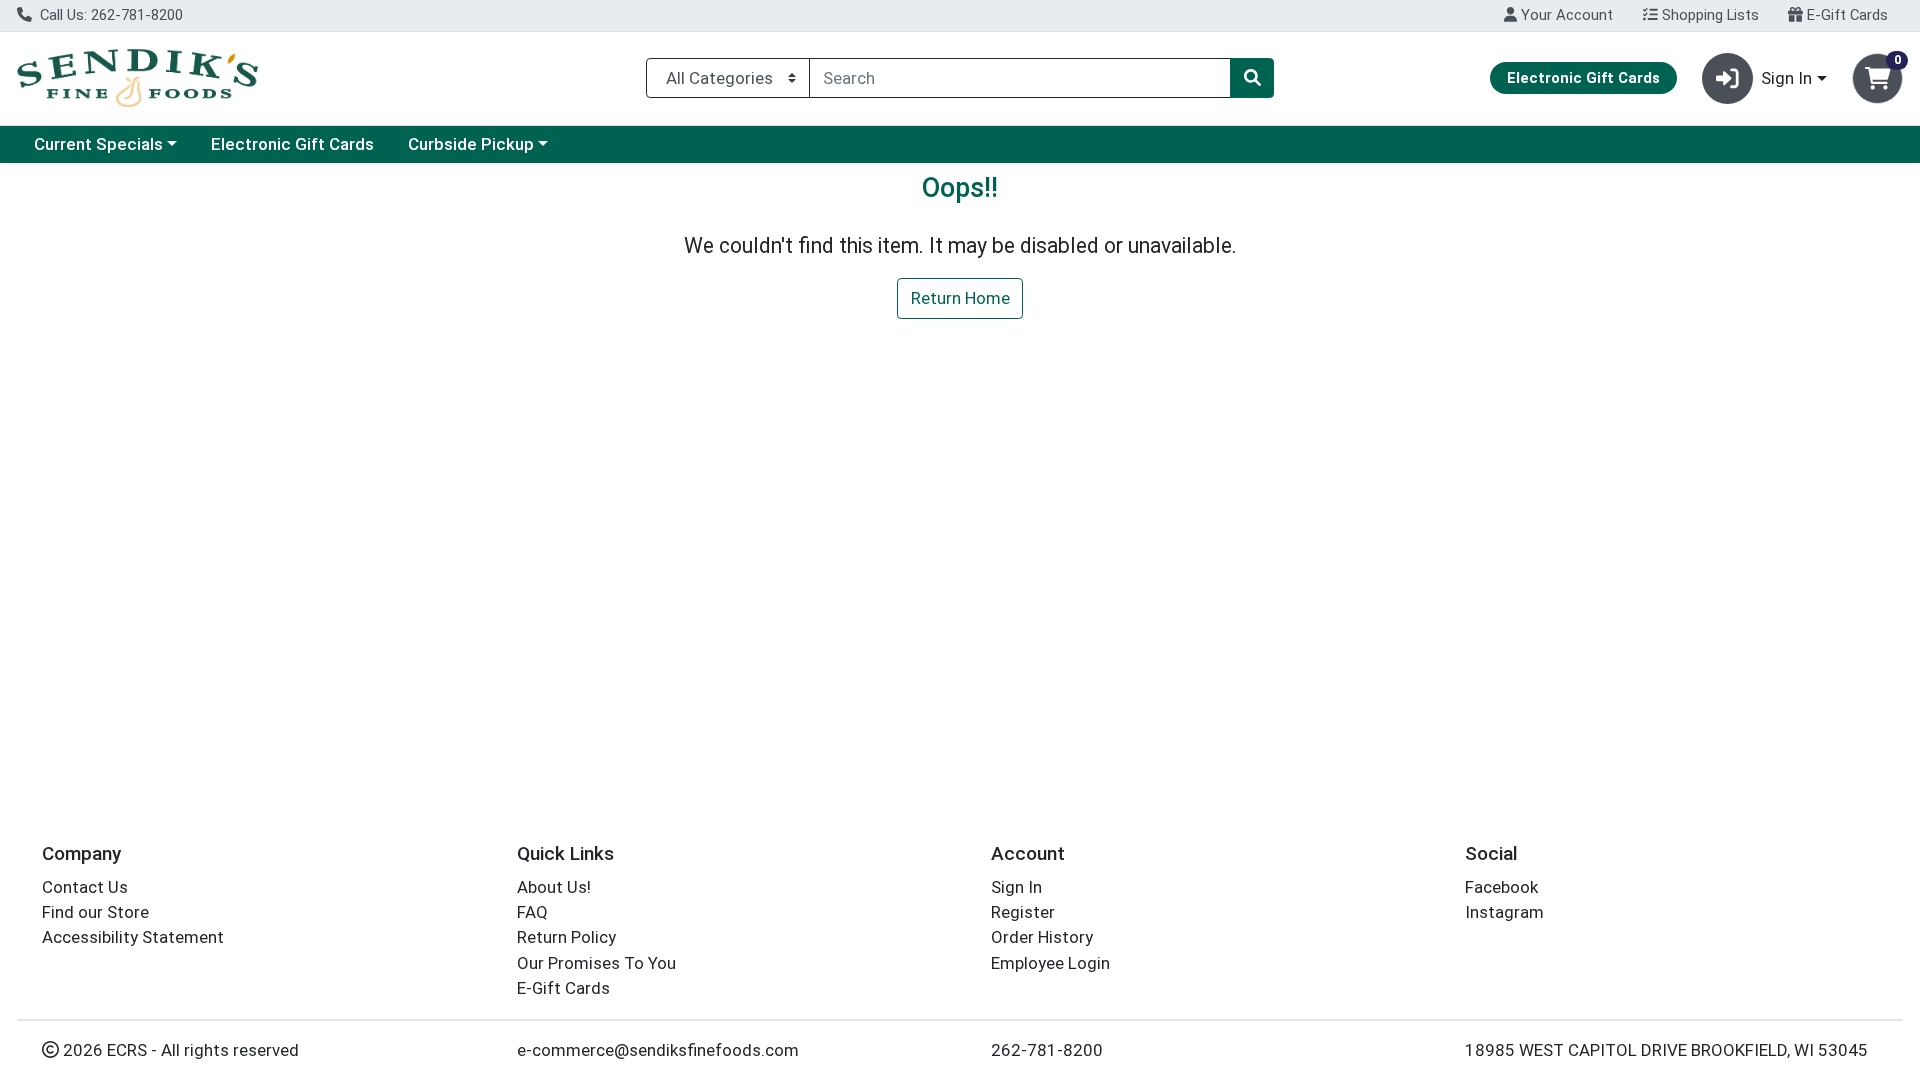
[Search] (1252, 78)
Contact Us (85, 887)
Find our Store (95, 912)
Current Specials (98, 144)
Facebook (1501, 887)
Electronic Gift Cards (292, 144)
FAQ (532, 912)
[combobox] (1020, 78)
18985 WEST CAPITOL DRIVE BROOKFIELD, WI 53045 (1666, 1050)
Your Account (1565, 15)
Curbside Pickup (471, 144)
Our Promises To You (596, 963)
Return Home (960, 298)
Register (1023, 912)
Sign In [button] (1786, 78)
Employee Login (1050, 963)
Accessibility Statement (133, 937)
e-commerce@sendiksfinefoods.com (658, 1050)
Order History (1042, 937)
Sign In (1016, 887)
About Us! (554, 887)
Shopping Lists (1708, 15)
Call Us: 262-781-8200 (109, 15)
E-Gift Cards (1845, 15)
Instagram (1504, 912)
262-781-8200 (1047, 1050)
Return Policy (566, 937)
